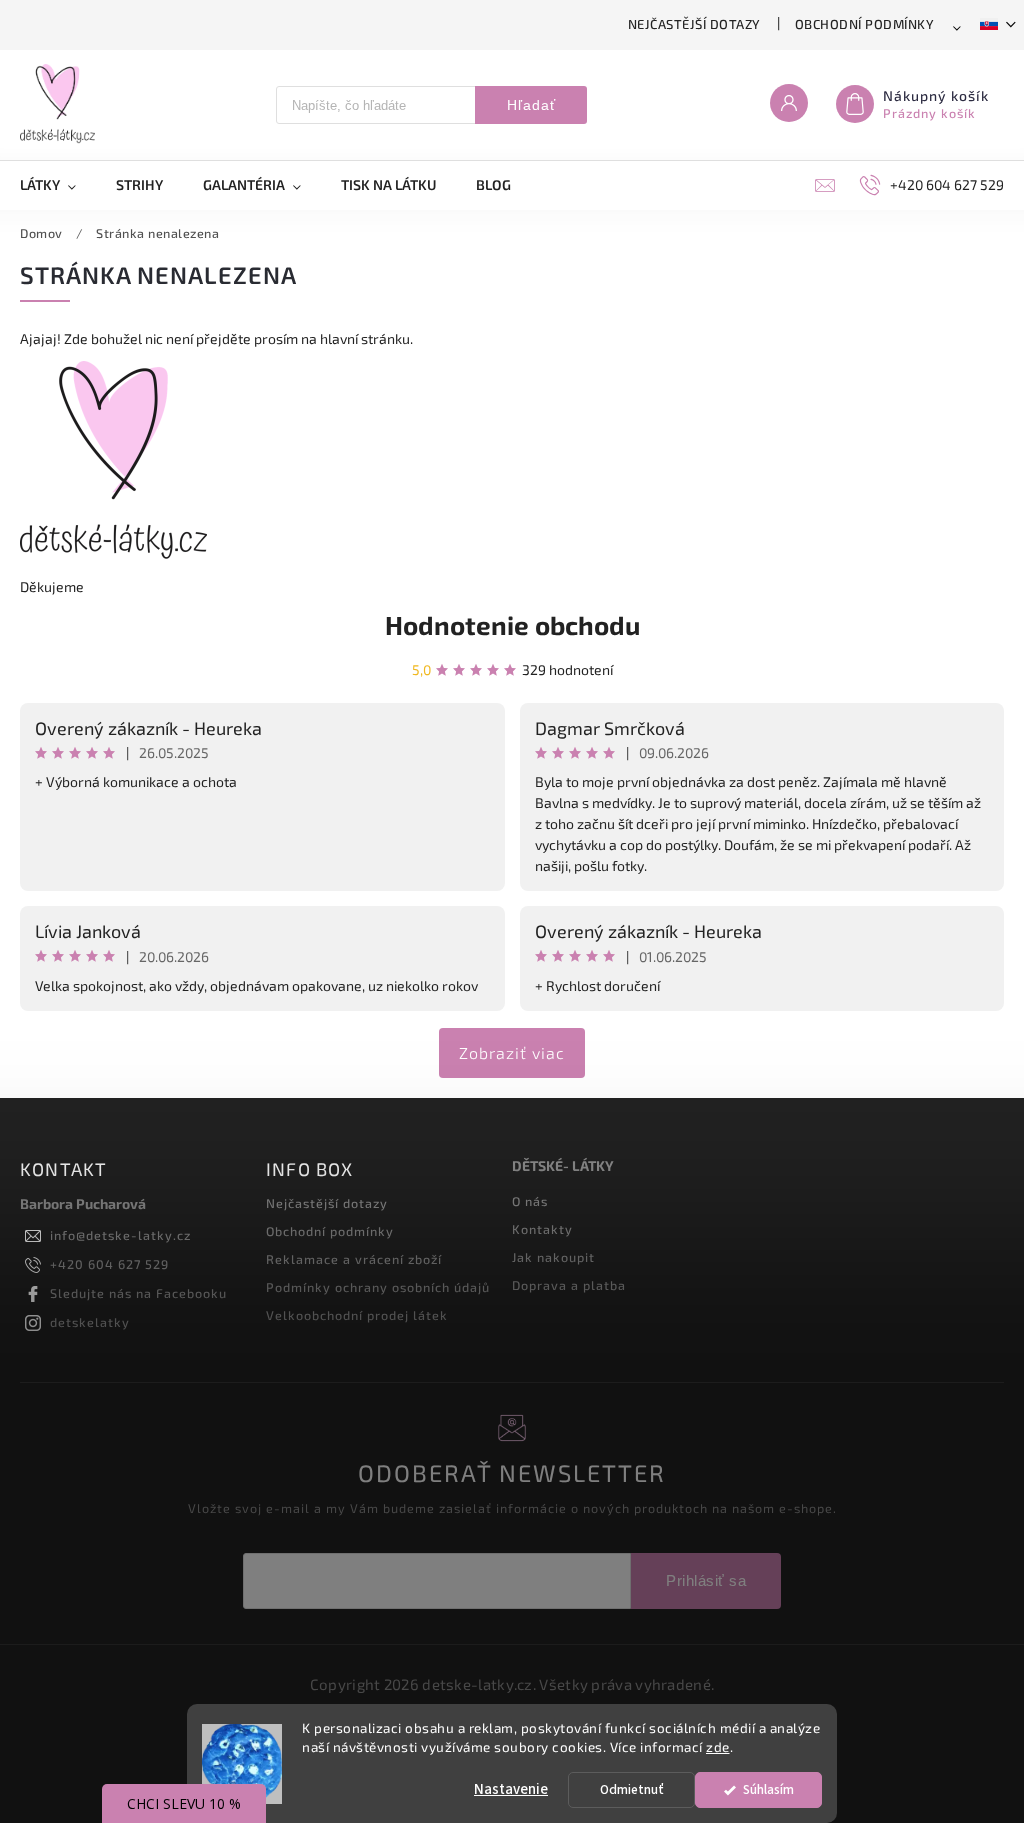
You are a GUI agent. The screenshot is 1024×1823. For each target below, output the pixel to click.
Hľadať (531, 105)
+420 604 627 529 (109, 1264)
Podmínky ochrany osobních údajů (378, 1287)
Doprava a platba (569, 1285)
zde (718, 1747)
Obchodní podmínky (865, 24)
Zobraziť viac (512, 1052)
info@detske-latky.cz (120, 1235)
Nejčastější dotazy (694, 24)
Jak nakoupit (553, 1257)
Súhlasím (768, 1789)
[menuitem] (58, 185)
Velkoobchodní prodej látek (357, 1315)
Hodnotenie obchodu (512, 624)
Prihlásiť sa (706, 1580)
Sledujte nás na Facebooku (138, 1293)
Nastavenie (511, 1789)
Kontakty (542, 1229)
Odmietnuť (632, 1789)
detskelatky (90, 1322)
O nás (530, 1201)
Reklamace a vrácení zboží (354, 1259)
